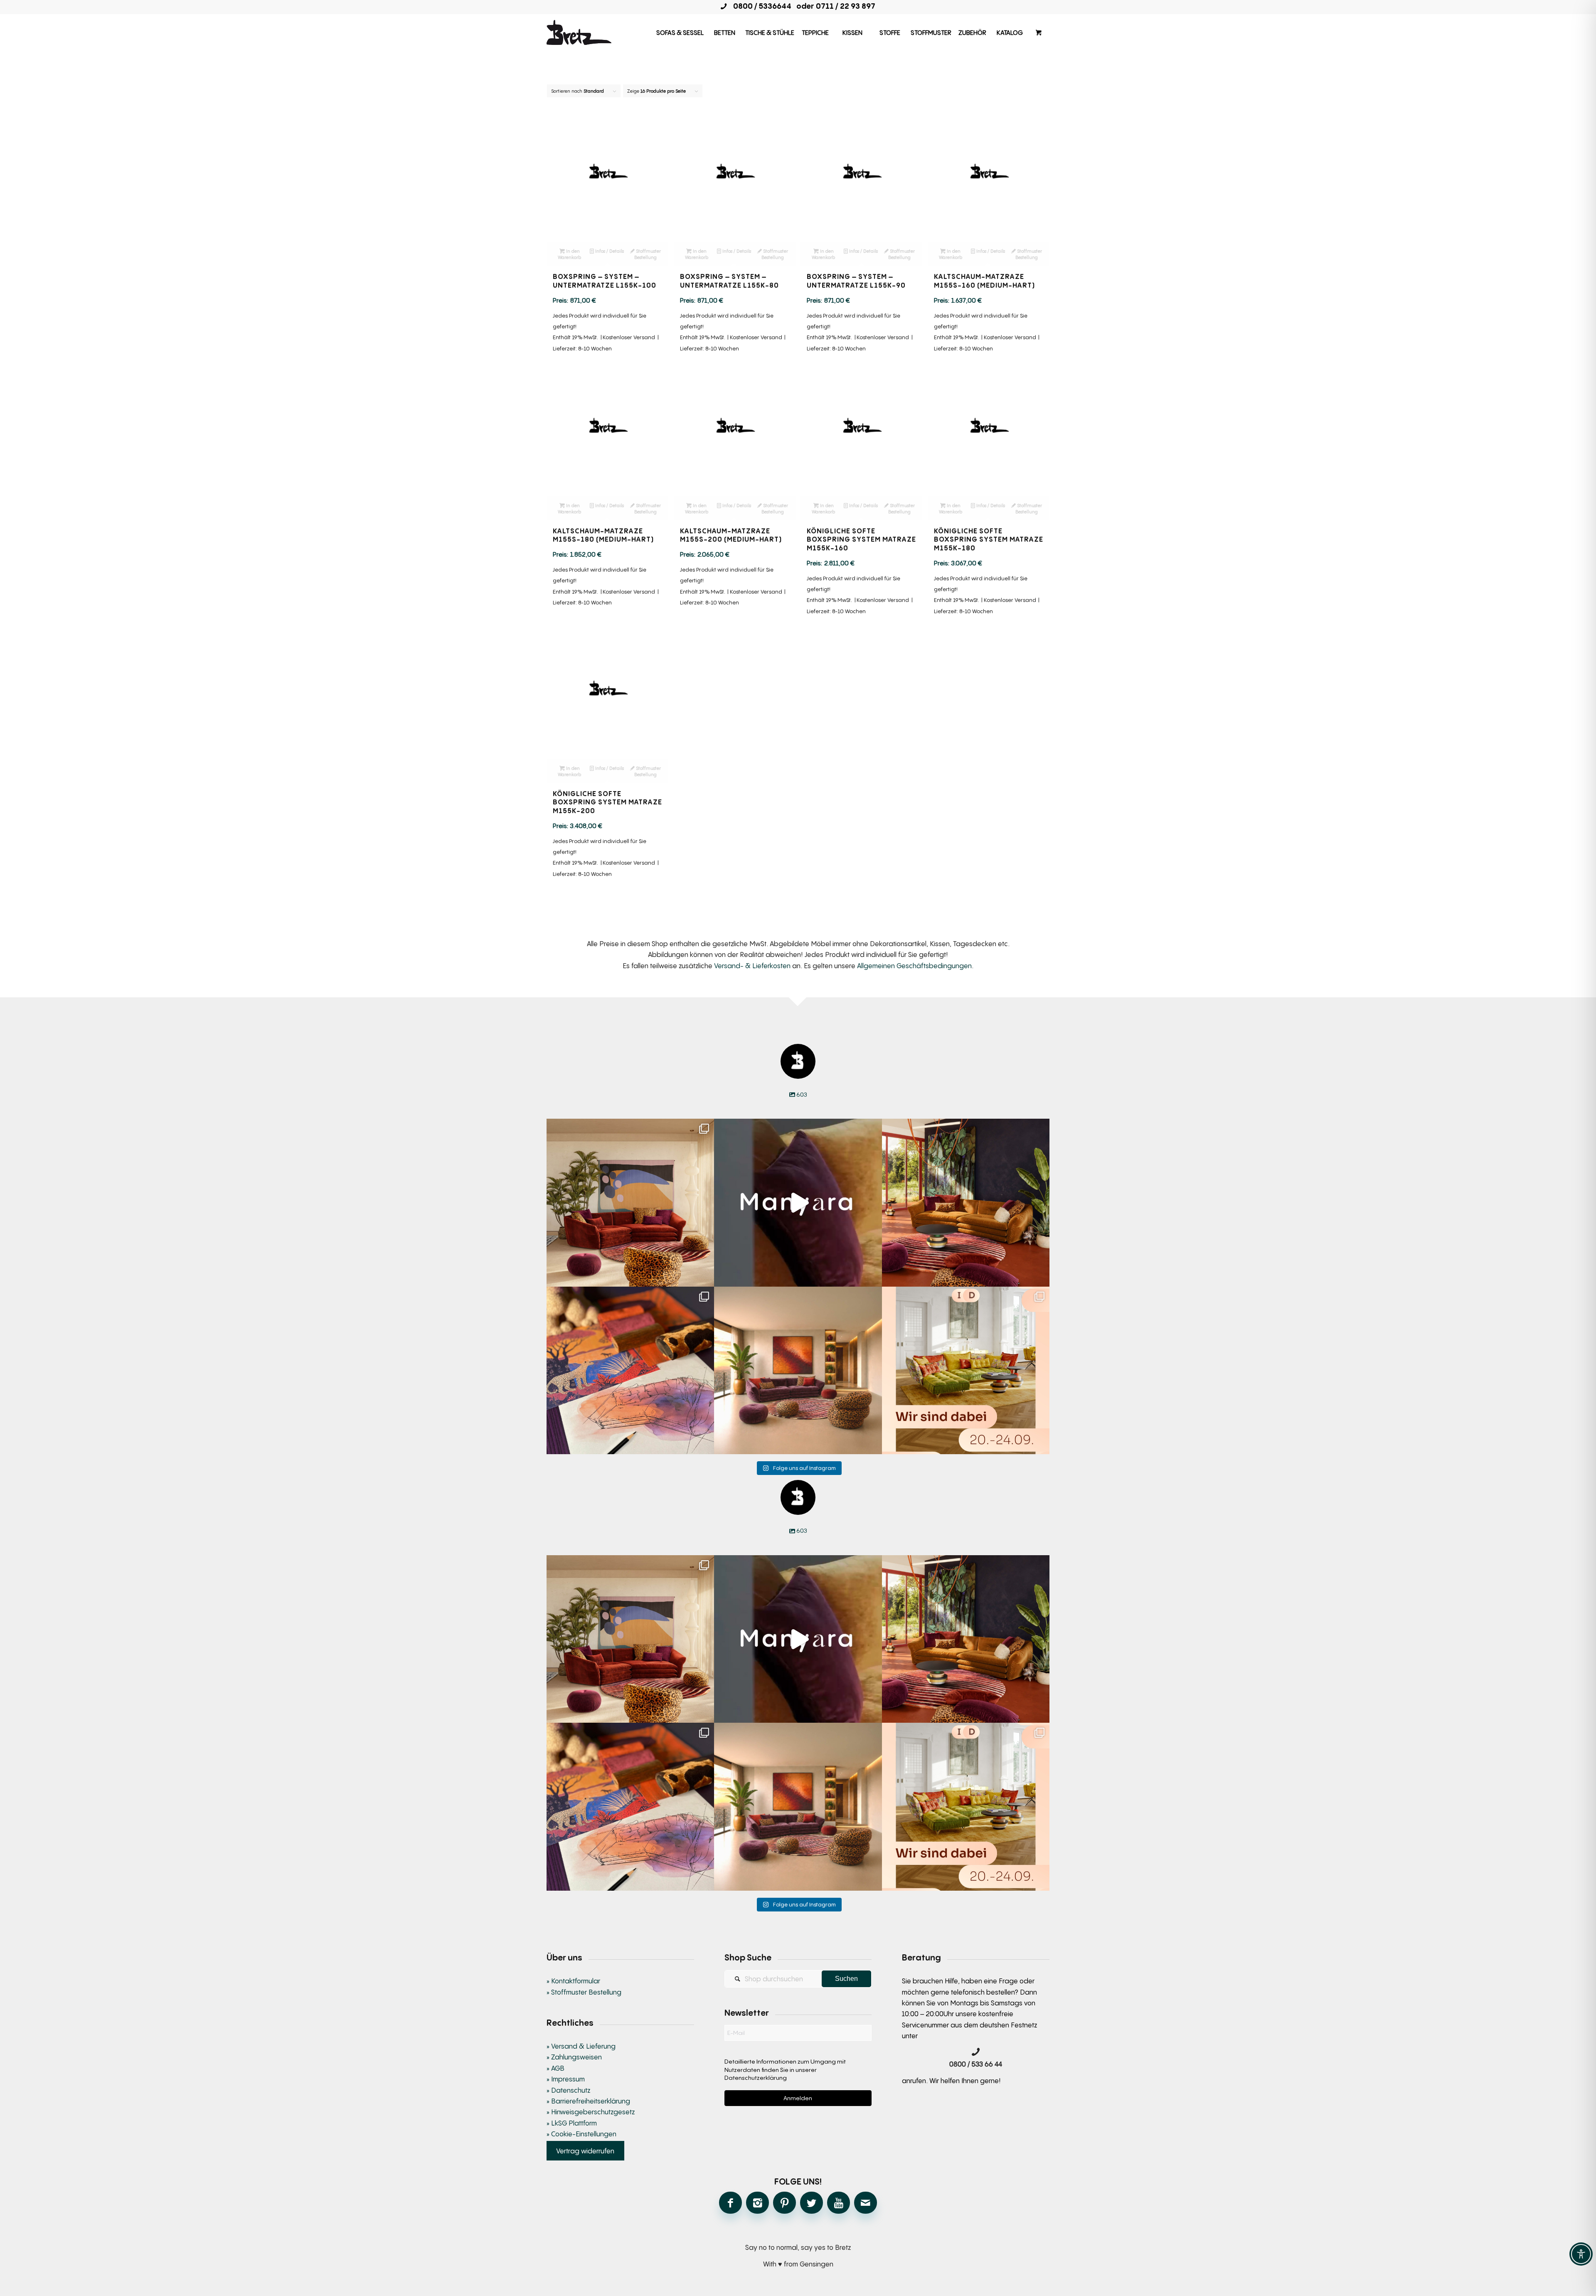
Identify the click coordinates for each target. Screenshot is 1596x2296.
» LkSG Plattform (572, 2123)
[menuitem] (680, 32)
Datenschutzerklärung (756, 2078)
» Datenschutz (568, 2090)
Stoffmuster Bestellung (648, 254)
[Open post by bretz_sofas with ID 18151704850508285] (966, 1370)
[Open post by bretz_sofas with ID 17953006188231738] (630, 1370)
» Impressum (566, 2079)
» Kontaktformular (573, 1981)
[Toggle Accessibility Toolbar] (1581, 2254)
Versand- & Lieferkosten (752, 966)
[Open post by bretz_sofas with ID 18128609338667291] (630, 1202)
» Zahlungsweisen (574, 2057)
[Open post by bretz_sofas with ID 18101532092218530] (798, 1202)
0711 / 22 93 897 (846, 6)
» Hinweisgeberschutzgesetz (591, 2112)
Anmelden (798, 2098)
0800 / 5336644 (760, 6)
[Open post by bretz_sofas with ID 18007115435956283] (798, 1370)
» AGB (555, 2068)
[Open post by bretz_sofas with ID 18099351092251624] (966, 1202)
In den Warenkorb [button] (569, 254)
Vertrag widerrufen (585, 2150)
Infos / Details (609, 251)
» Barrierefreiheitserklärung (588, 2101)
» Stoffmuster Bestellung (584, 1992)
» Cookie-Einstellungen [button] (581, 2134)
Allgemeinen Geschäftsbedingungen (914, 966)
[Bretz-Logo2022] (579, 32)
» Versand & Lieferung (581, 2046)
